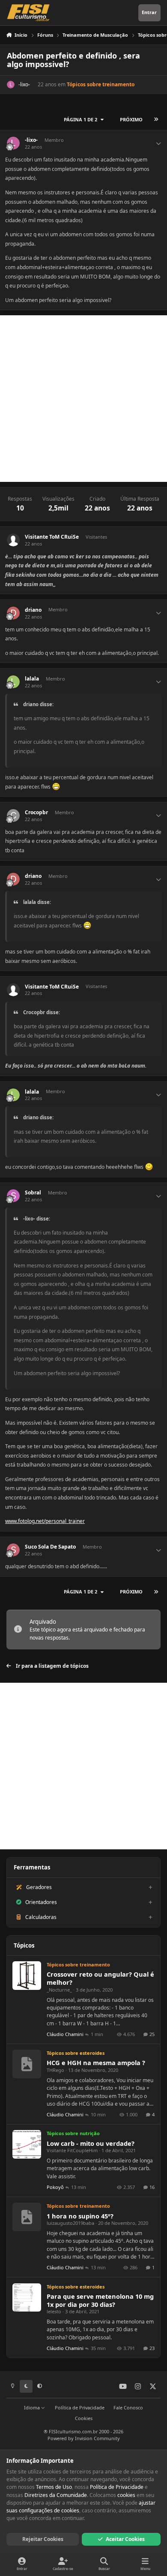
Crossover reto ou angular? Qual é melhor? (100, 1978)
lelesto (54, 2311)
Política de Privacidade (80, 2407)
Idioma (33, 2407)
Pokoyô (55, 2187)
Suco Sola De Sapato (50, 1547)
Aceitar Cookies (125, 2539)
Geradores (39, 1887)
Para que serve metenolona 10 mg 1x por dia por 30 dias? (100, 2300)
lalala (32, 679)
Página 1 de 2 (81, 119)
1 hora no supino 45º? (80, 2216)
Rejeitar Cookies (43, 2539)
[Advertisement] (83, 399)
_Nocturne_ (59, 1990)
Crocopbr (36, 813)
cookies (126, 2495)
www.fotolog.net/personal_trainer (45, 1521)
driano (33, 610)
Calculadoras (41, 1917)
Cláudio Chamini (65, 2034)
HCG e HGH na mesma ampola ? (96, 2063)
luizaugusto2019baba (70, 2223)
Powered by (84, 2438)
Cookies (84, 2418)
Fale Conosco (128, 2407)
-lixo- (24, 84)
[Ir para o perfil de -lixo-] (11, 85)
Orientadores (41, 1902)
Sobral (33, 1193)
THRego (55, 2070)
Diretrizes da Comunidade (56, 2495)
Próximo (131, 119)
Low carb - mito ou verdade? (91, 2143)
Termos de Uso (54, 2487)
